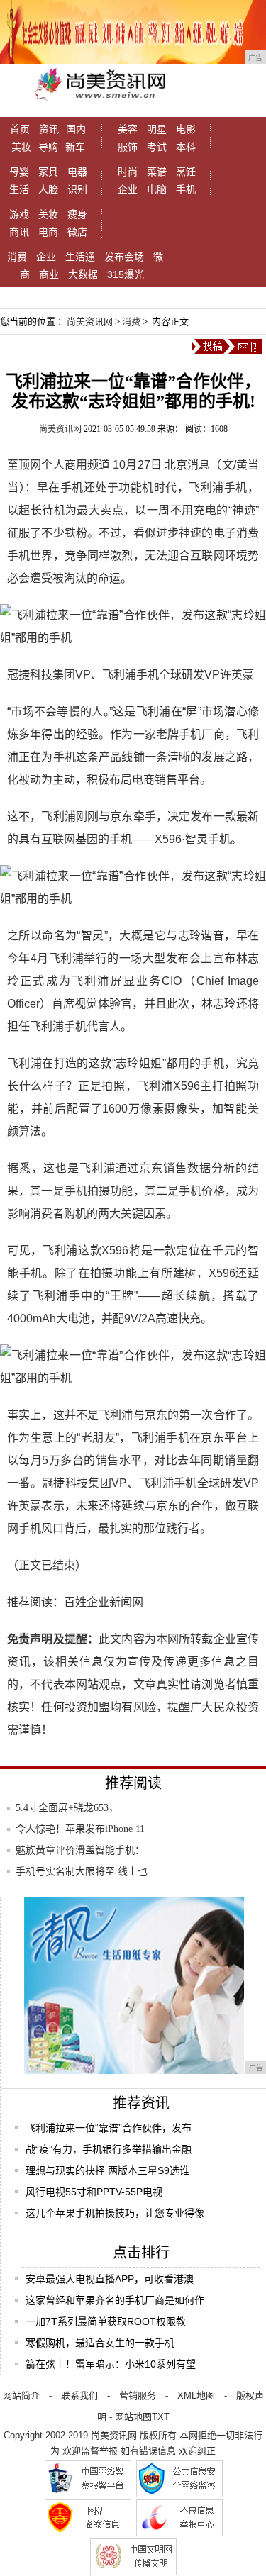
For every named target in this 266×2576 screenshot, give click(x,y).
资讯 (49, 129)
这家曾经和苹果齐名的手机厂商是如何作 (115, 2300)
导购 (48, 147)
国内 (76, 129)
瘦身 (77, 214)
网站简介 (21, 2396)
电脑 (157, 189)
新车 (75, 147)
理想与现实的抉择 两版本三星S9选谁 (107, 2170)
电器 (77, 172)
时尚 (128, 172)
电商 (48, 232)
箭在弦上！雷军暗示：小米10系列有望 (111, 2364)
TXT (161, 2417)
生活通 (80, 257)
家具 (48, 172)
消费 (17, 257)
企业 (128, 189)
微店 (77, 232)
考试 (157, 147)
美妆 (21, 147)
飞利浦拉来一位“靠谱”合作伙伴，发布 (109, 2128)
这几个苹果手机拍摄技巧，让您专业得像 (115, 2213)
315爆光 (126, 274)
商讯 (19, 232)
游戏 (19, 214)
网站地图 (133, 2417)
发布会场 (124, 257)
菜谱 (157, 172)
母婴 (19, 172)
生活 (19, 189)
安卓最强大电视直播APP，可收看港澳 (110, 2279)
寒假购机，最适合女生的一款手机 (100, 2343)
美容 (128, 129)
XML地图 (196, 2396)
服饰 (128, 147)
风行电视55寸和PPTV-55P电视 (94, 2192)
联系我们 (79, 2396)
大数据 (83, 274)
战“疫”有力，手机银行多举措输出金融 (109, 2149)
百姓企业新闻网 (104, 1602)
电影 (186, 129)
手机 (186, 189)
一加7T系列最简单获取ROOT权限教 (106, 2321)
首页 (20, 129)
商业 (49, 274)
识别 (77, 189)
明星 (157, 129)
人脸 (48, 189)
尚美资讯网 (90, 322)
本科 (186, 147)
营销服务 (138, 2396)
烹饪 (186, 172)
